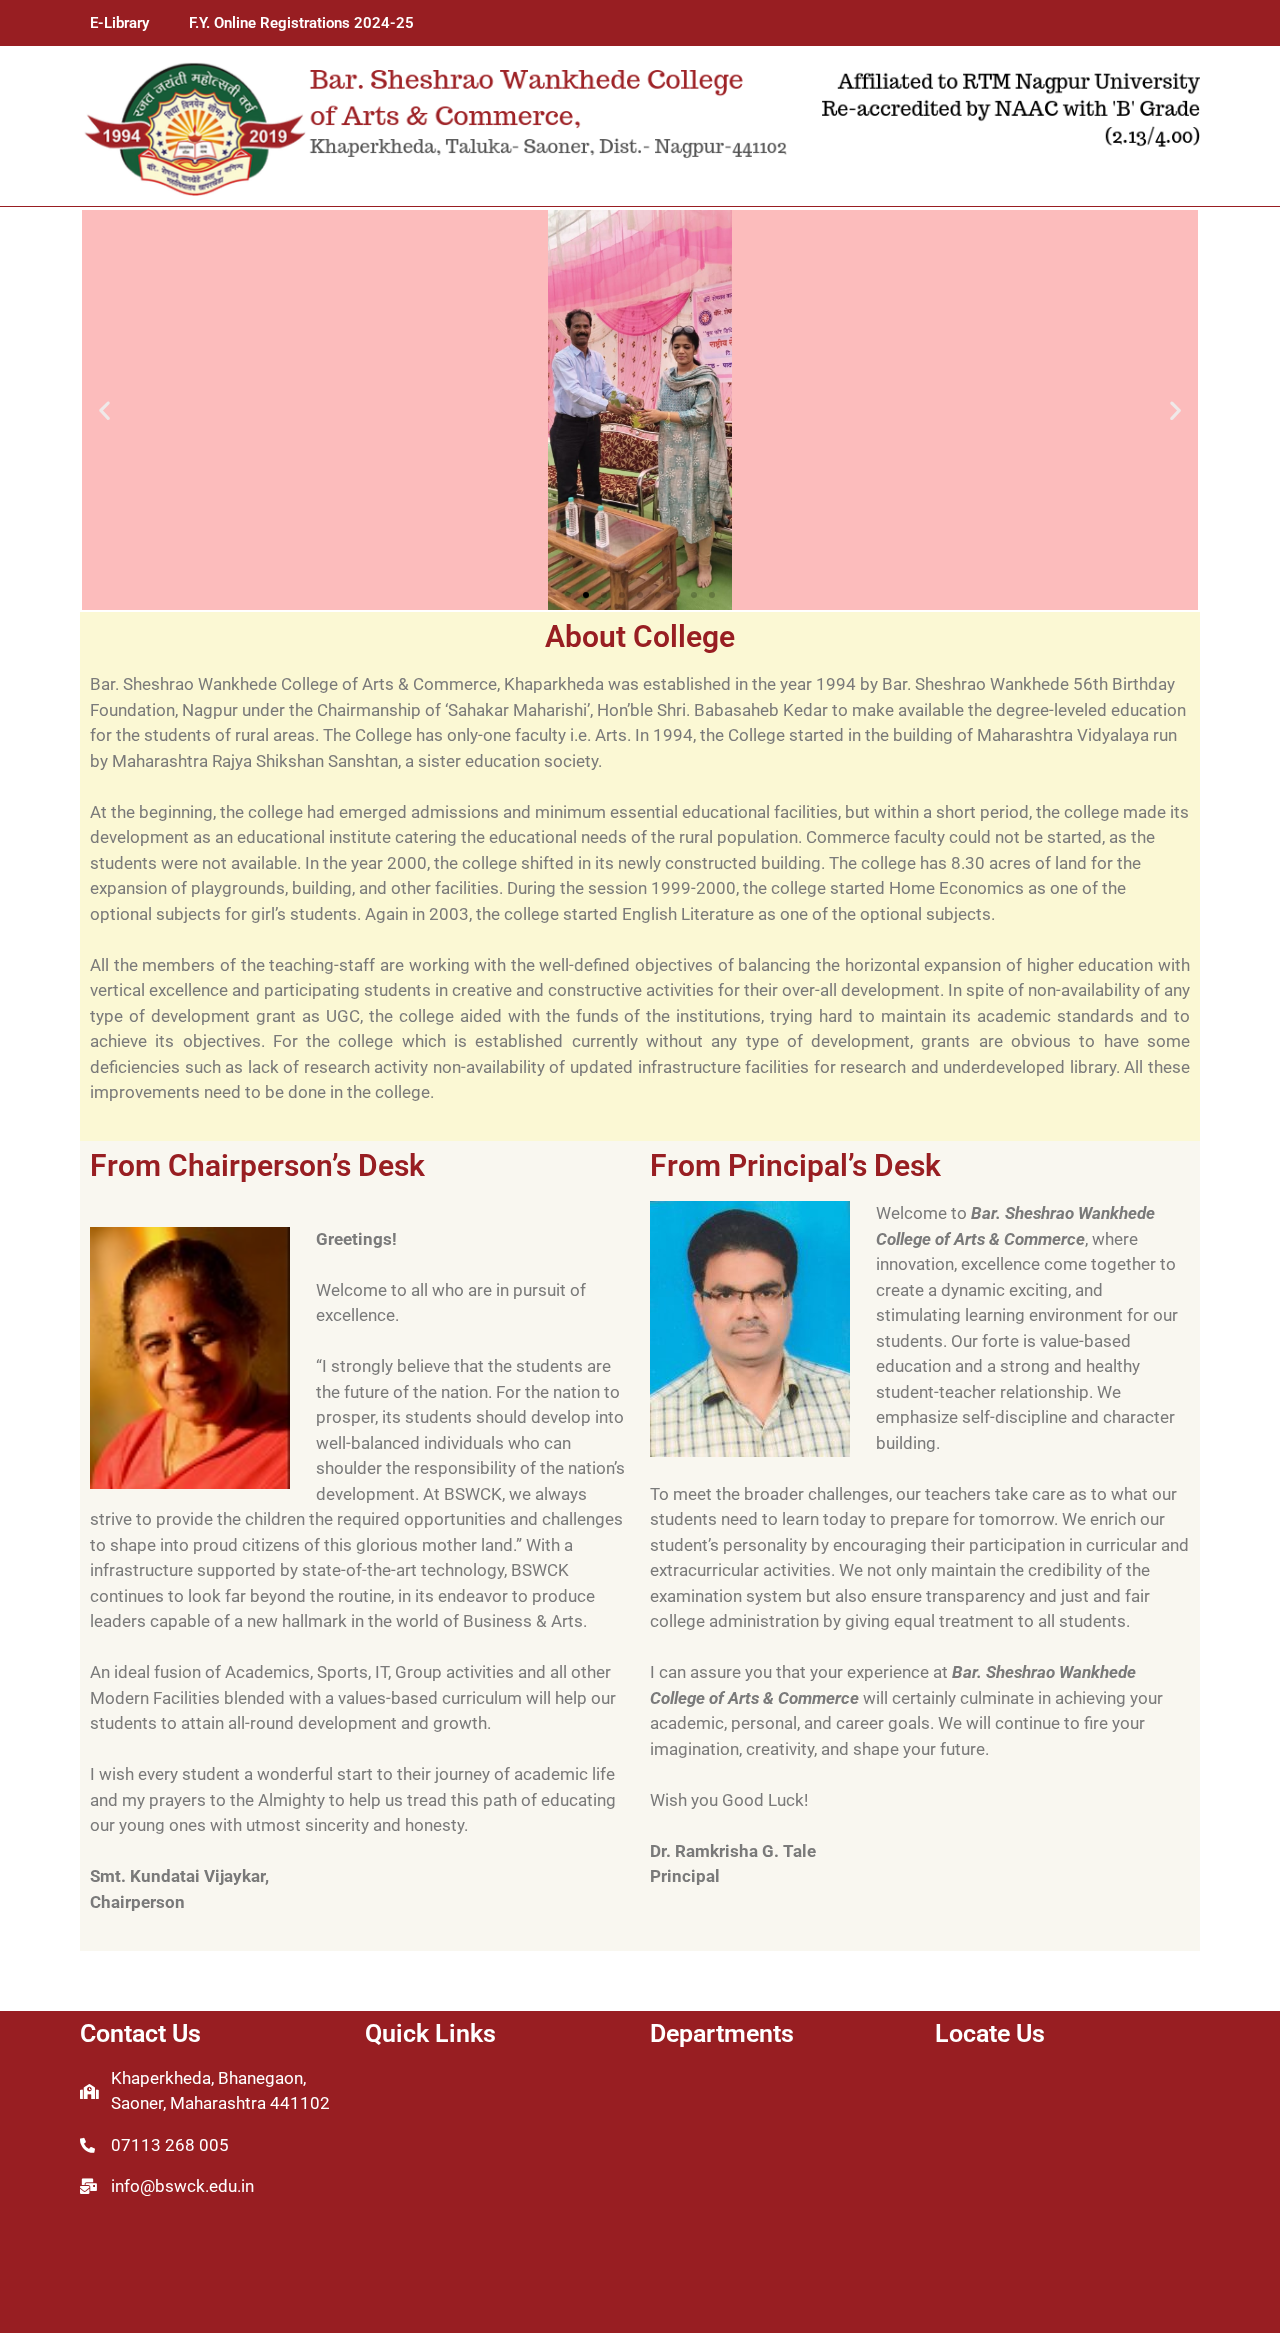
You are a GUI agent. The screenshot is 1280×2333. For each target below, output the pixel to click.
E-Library (119, 23)
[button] (104, 410)
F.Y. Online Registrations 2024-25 (301, 23)
